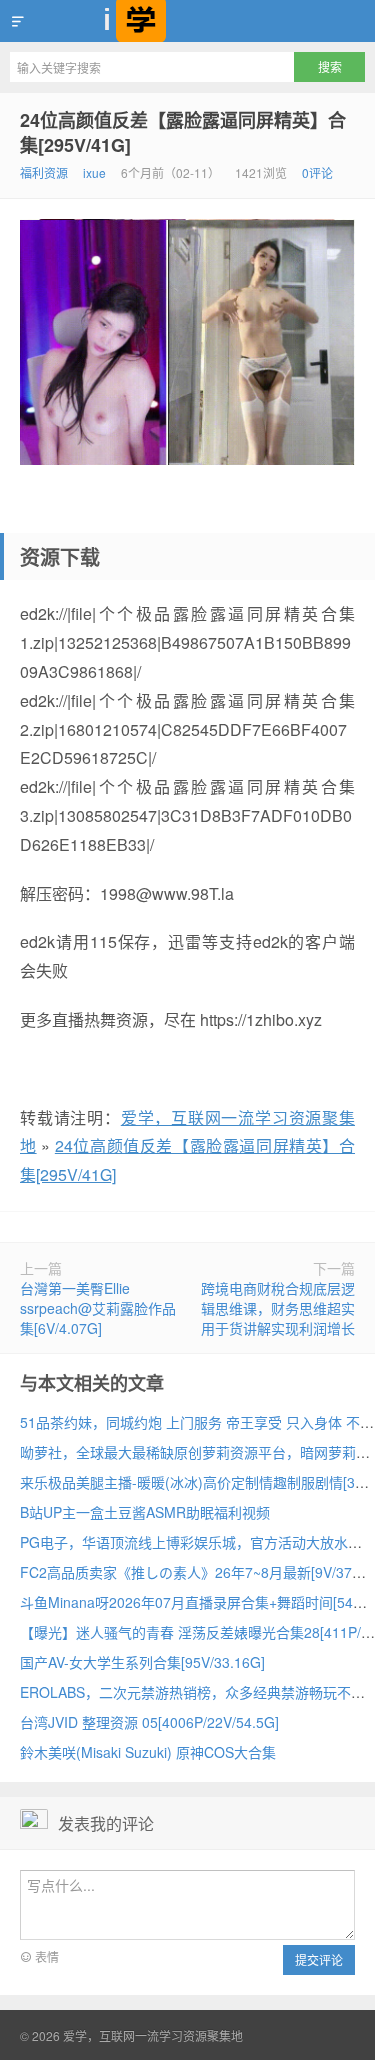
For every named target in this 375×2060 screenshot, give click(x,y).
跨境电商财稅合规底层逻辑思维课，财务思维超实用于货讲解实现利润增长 (278, 1308)
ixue (94, 172)
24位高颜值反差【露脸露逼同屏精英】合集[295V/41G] (183, 132)
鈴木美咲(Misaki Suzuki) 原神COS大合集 (148, 1752)
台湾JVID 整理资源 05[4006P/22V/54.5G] (149, 1722)
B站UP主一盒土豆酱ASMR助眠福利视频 (145, 1512)
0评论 (317, 172)
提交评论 (319, 1959)
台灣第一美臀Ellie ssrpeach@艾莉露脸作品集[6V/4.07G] (98, 1308)
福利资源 (44, 172)
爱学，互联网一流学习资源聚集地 (187, 21)
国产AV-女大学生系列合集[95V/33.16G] (142, 1662)
